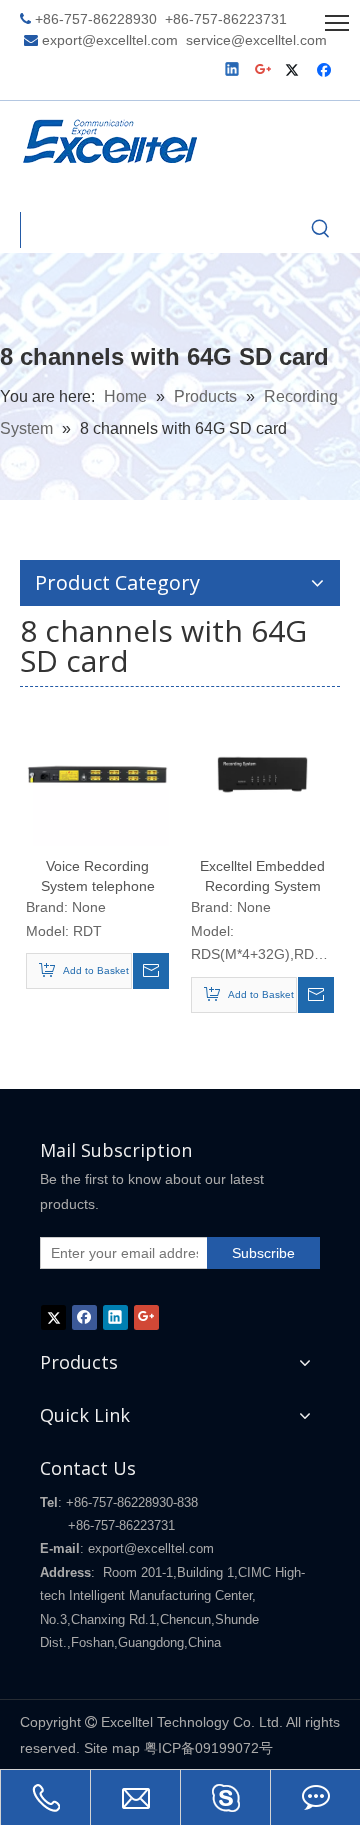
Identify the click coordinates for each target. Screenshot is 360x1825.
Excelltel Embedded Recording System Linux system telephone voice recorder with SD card (263, 877)
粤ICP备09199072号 (208, 1748)
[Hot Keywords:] (321, 230)
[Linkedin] (233, 71)
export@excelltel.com (110, 40)
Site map (112, 1748)
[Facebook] (326, 71)
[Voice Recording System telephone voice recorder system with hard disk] (97, 773)
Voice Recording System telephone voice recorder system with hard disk (98, 877)
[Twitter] (295, 71)
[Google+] (264, 71)
